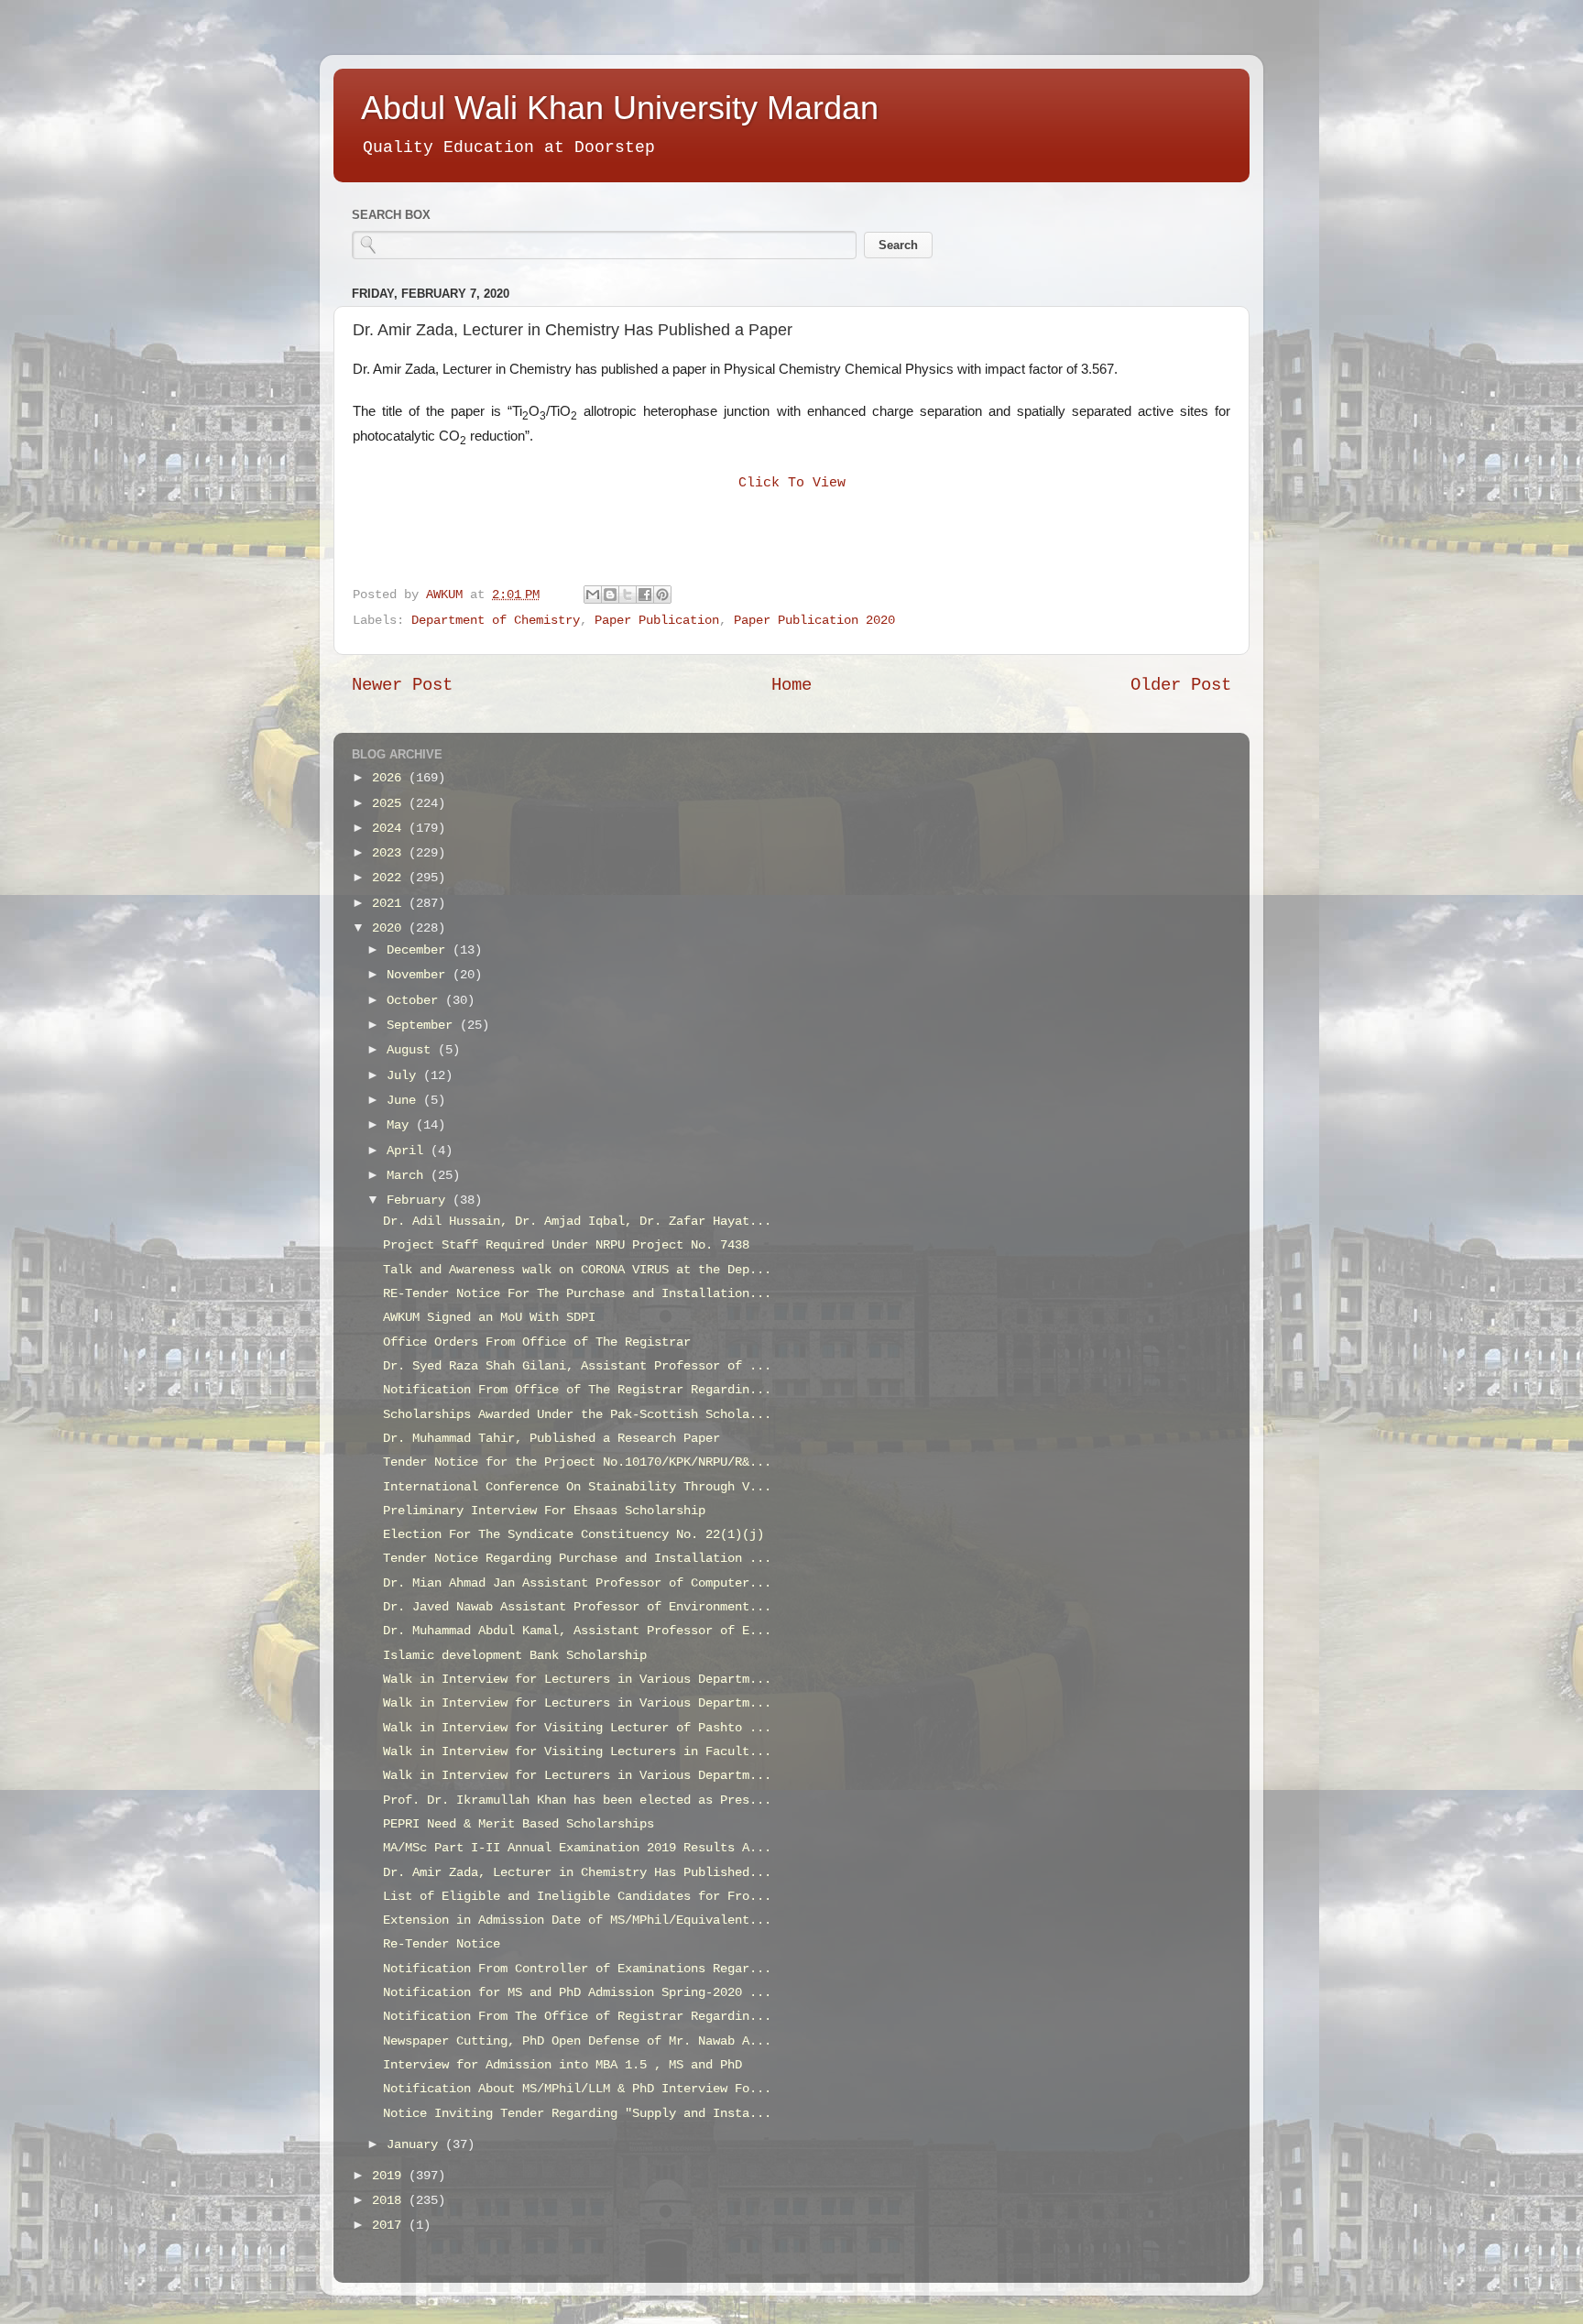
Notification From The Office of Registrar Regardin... (577, 2017)
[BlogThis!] (610, 595)
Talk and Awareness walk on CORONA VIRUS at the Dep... (577, 1270)
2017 (390, 2226)
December (420, 950)
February (420, 1200)
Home (791, 685)
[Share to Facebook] (645, 595)
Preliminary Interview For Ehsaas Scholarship (544, 1511)
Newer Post (402, 685)
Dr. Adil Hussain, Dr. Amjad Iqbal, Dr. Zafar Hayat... (577, 1222)
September (423, 1026)
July (405, 1076)
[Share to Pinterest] (662, 595)
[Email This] (593, 595)
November (420, 975)
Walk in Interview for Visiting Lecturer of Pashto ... (577, 1728)
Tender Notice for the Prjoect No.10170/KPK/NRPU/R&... (577, 1462)
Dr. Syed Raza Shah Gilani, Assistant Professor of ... (577, 1366)
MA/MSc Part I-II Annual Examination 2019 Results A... (577, 1848)
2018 (390, 2201)
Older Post (1181, 685)
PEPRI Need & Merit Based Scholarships (519, 1824)
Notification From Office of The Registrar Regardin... (577, 1390)
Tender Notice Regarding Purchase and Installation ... (577, 1559)
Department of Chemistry (496, 621)
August (412, 1050)
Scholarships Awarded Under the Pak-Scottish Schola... (577, 1415)
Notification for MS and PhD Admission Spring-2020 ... (577, 1993)
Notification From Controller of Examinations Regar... (577, 1969)
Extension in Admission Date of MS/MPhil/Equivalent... (577, 1920)
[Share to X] (628, 595)
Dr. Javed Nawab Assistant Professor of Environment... (577, 1607)
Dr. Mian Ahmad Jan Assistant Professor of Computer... (577, 1583)
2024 (390, 829)
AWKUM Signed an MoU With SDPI (489, 1318)
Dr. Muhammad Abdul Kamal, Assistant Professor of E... (577, 1631)
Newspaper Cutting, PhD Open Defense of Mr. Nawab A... (577, 2041)
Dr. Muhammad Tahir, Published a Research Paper (551, 1439)
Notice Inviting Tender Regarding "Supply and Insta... (577, 2114)
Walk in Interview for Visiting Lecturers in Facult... (577, 1752)
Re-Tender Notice (442, 1944)
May (401, 1125)
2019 (390, 2176)
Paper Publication (657, 621)
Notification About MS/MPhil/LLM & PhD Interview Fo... (577, 2089)
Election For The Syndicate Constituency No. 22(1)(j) (573, 1535)
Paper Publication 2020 (814, 621)
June (405, 1101)
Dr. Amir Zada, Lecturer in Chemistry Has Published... (577, 1873)
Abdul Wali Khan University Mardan (620, 108)
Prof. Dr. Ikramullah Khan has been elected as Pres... (577, 1800)
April (409, 1151)
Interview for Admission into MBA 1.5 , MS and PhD (562, 2065)
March (409, 1176)
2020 (390, 928)
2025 (390, 804)
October (416, 1001)
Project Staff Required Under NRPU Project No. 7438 (566, 1245)
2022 (390, 878)
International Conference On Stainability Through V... (577, 1487)
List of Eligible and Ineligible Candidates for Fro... (577, 1897)
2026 (390, 778)
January (416, 2145)
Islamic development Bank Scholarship (515, 1656)
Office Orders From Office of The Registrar (537, 1342)
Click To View (792, 483)
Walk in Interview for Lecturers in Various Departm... (577, 1680)
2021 (390, 904)
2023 (390, 853)
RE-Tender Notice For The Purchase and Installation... (577, 1294)
